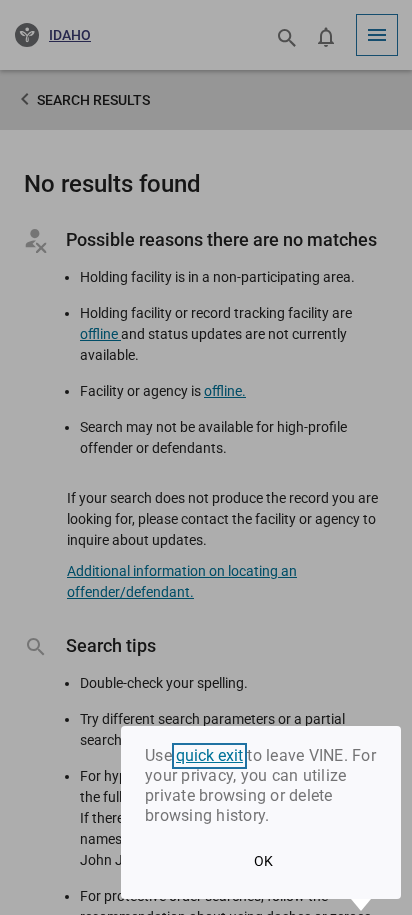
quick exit (209, 756)
